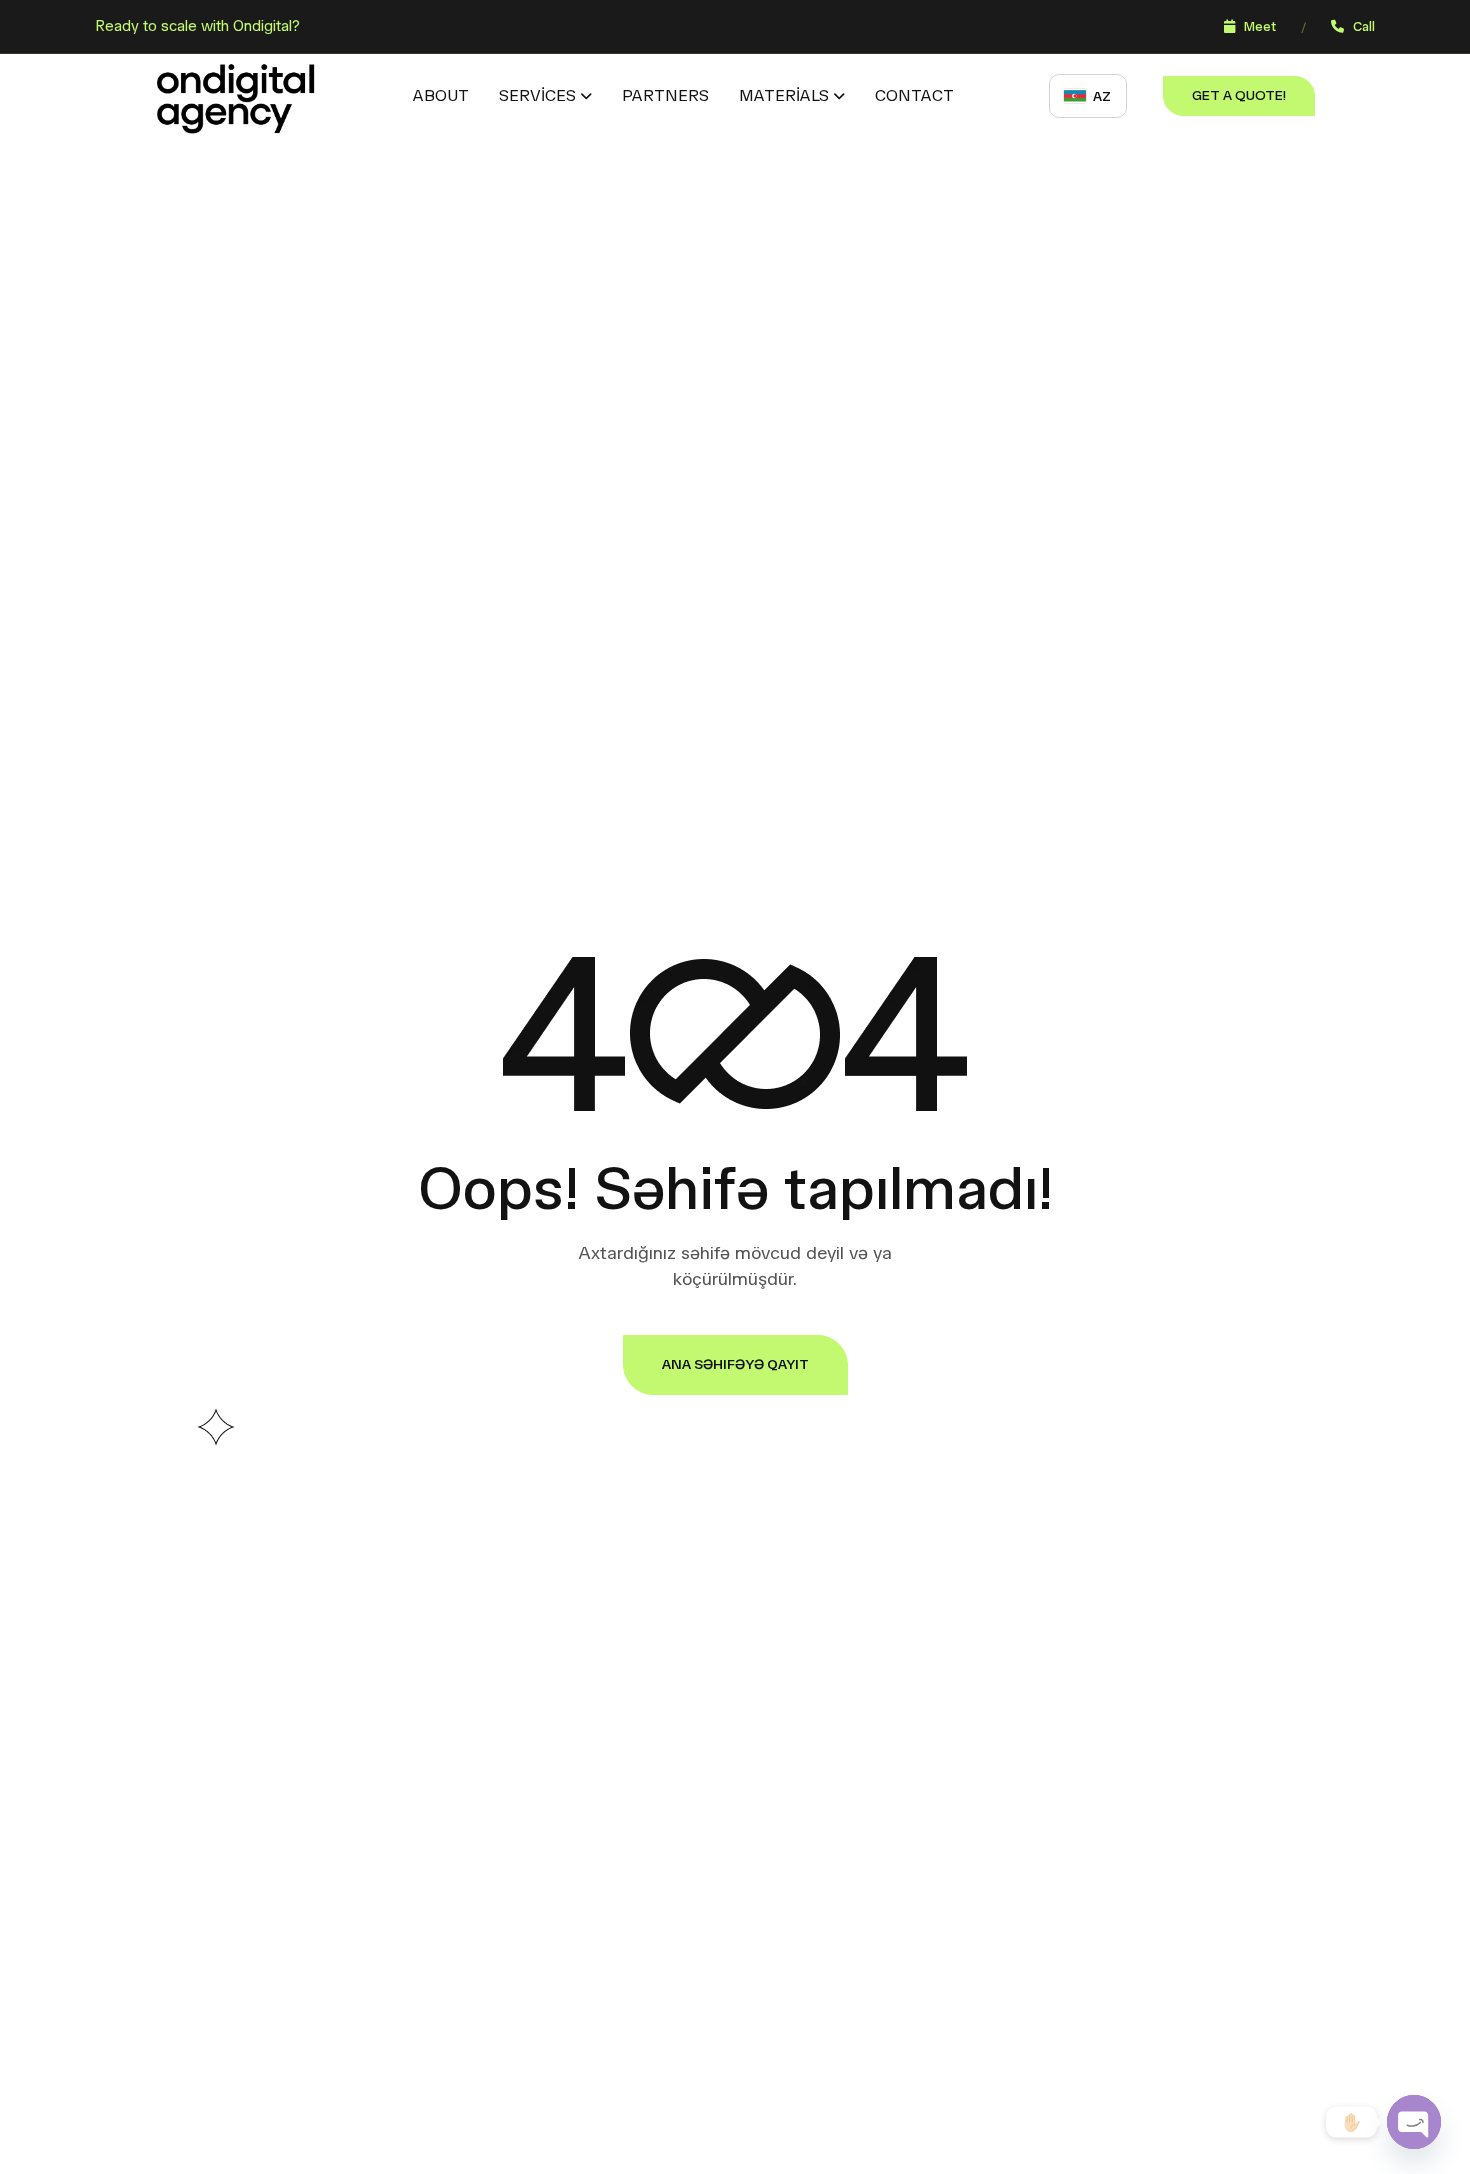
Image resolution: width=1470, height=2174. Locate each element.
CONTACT (914, 95)
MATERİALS (784, 95)
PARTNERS (665, 95)
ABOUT (441, 95)
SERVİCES (537, 95)
